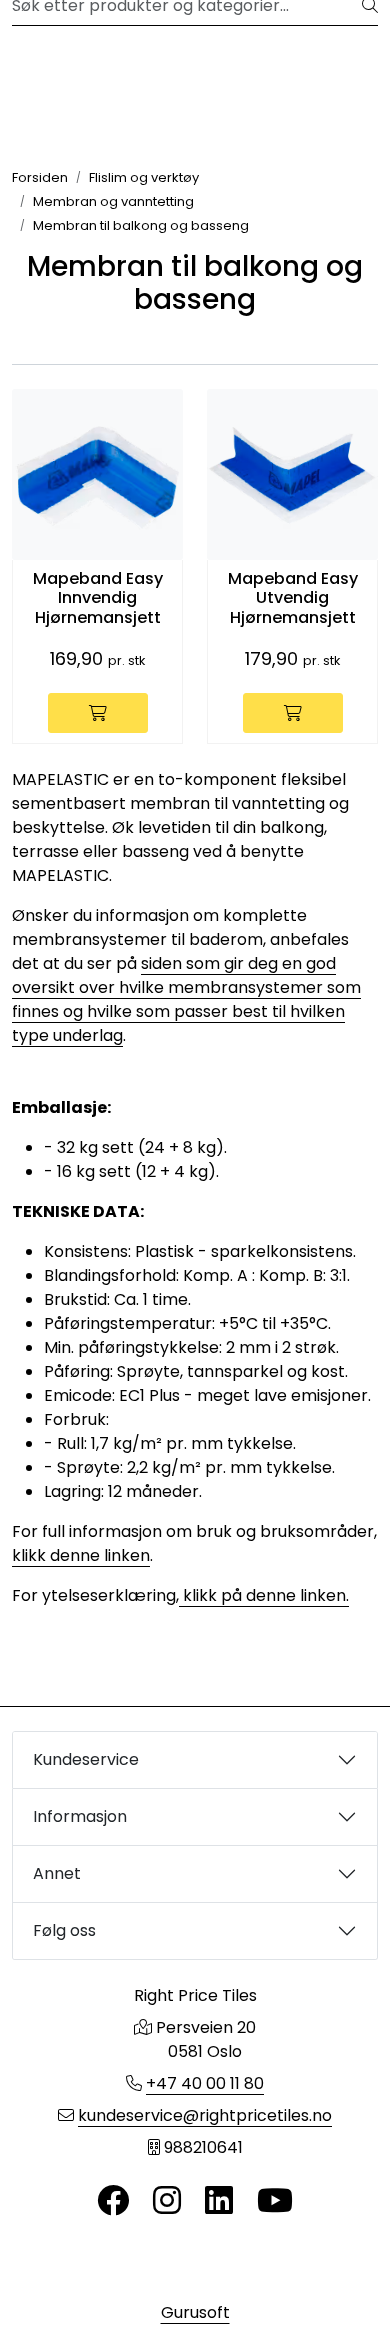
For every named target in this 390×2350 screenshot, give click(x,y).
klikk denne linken (81, 1555)
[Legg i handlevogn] (98, 713)
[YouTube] (275, 2201)
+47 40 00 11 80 (205, 2083)
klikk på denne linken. (264, 1595)
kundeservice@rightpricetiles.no (205, 2115)
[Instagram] (167, 2201)
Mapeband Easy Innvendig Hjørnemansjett (98, 598)
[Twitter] (113, 2201)
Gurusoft (195, 2312)
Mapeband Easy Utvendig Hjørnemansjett (293, 598)
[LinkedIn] (219, 2201)
